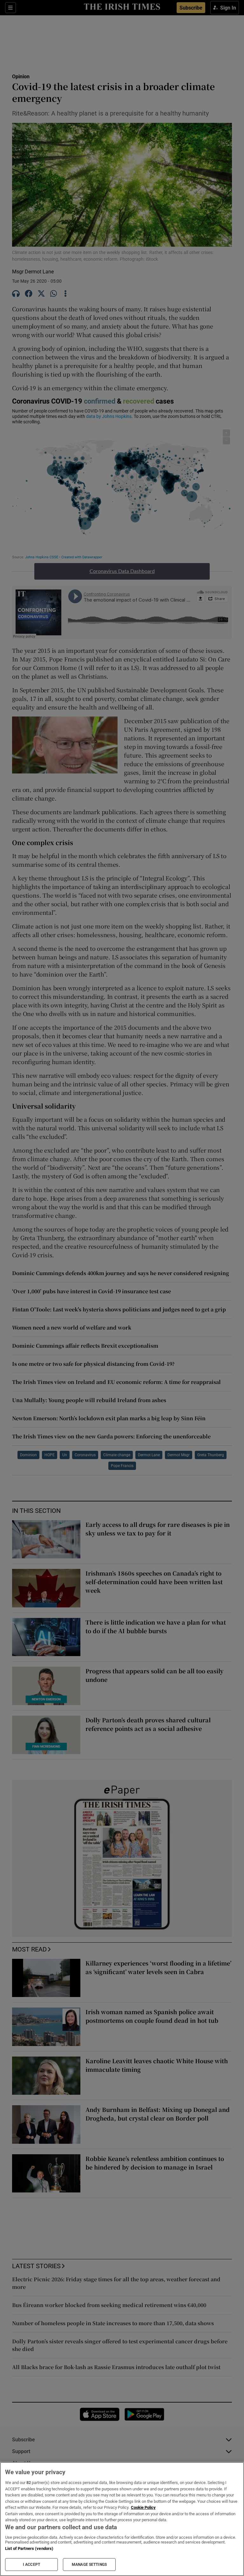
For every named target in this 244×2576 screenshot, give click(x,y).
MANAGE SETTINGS (89, 2565)
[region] (122, 2519)
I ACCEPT (31, 2565)
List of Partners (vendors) (29, 2548)
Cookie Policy (143, 2507)
